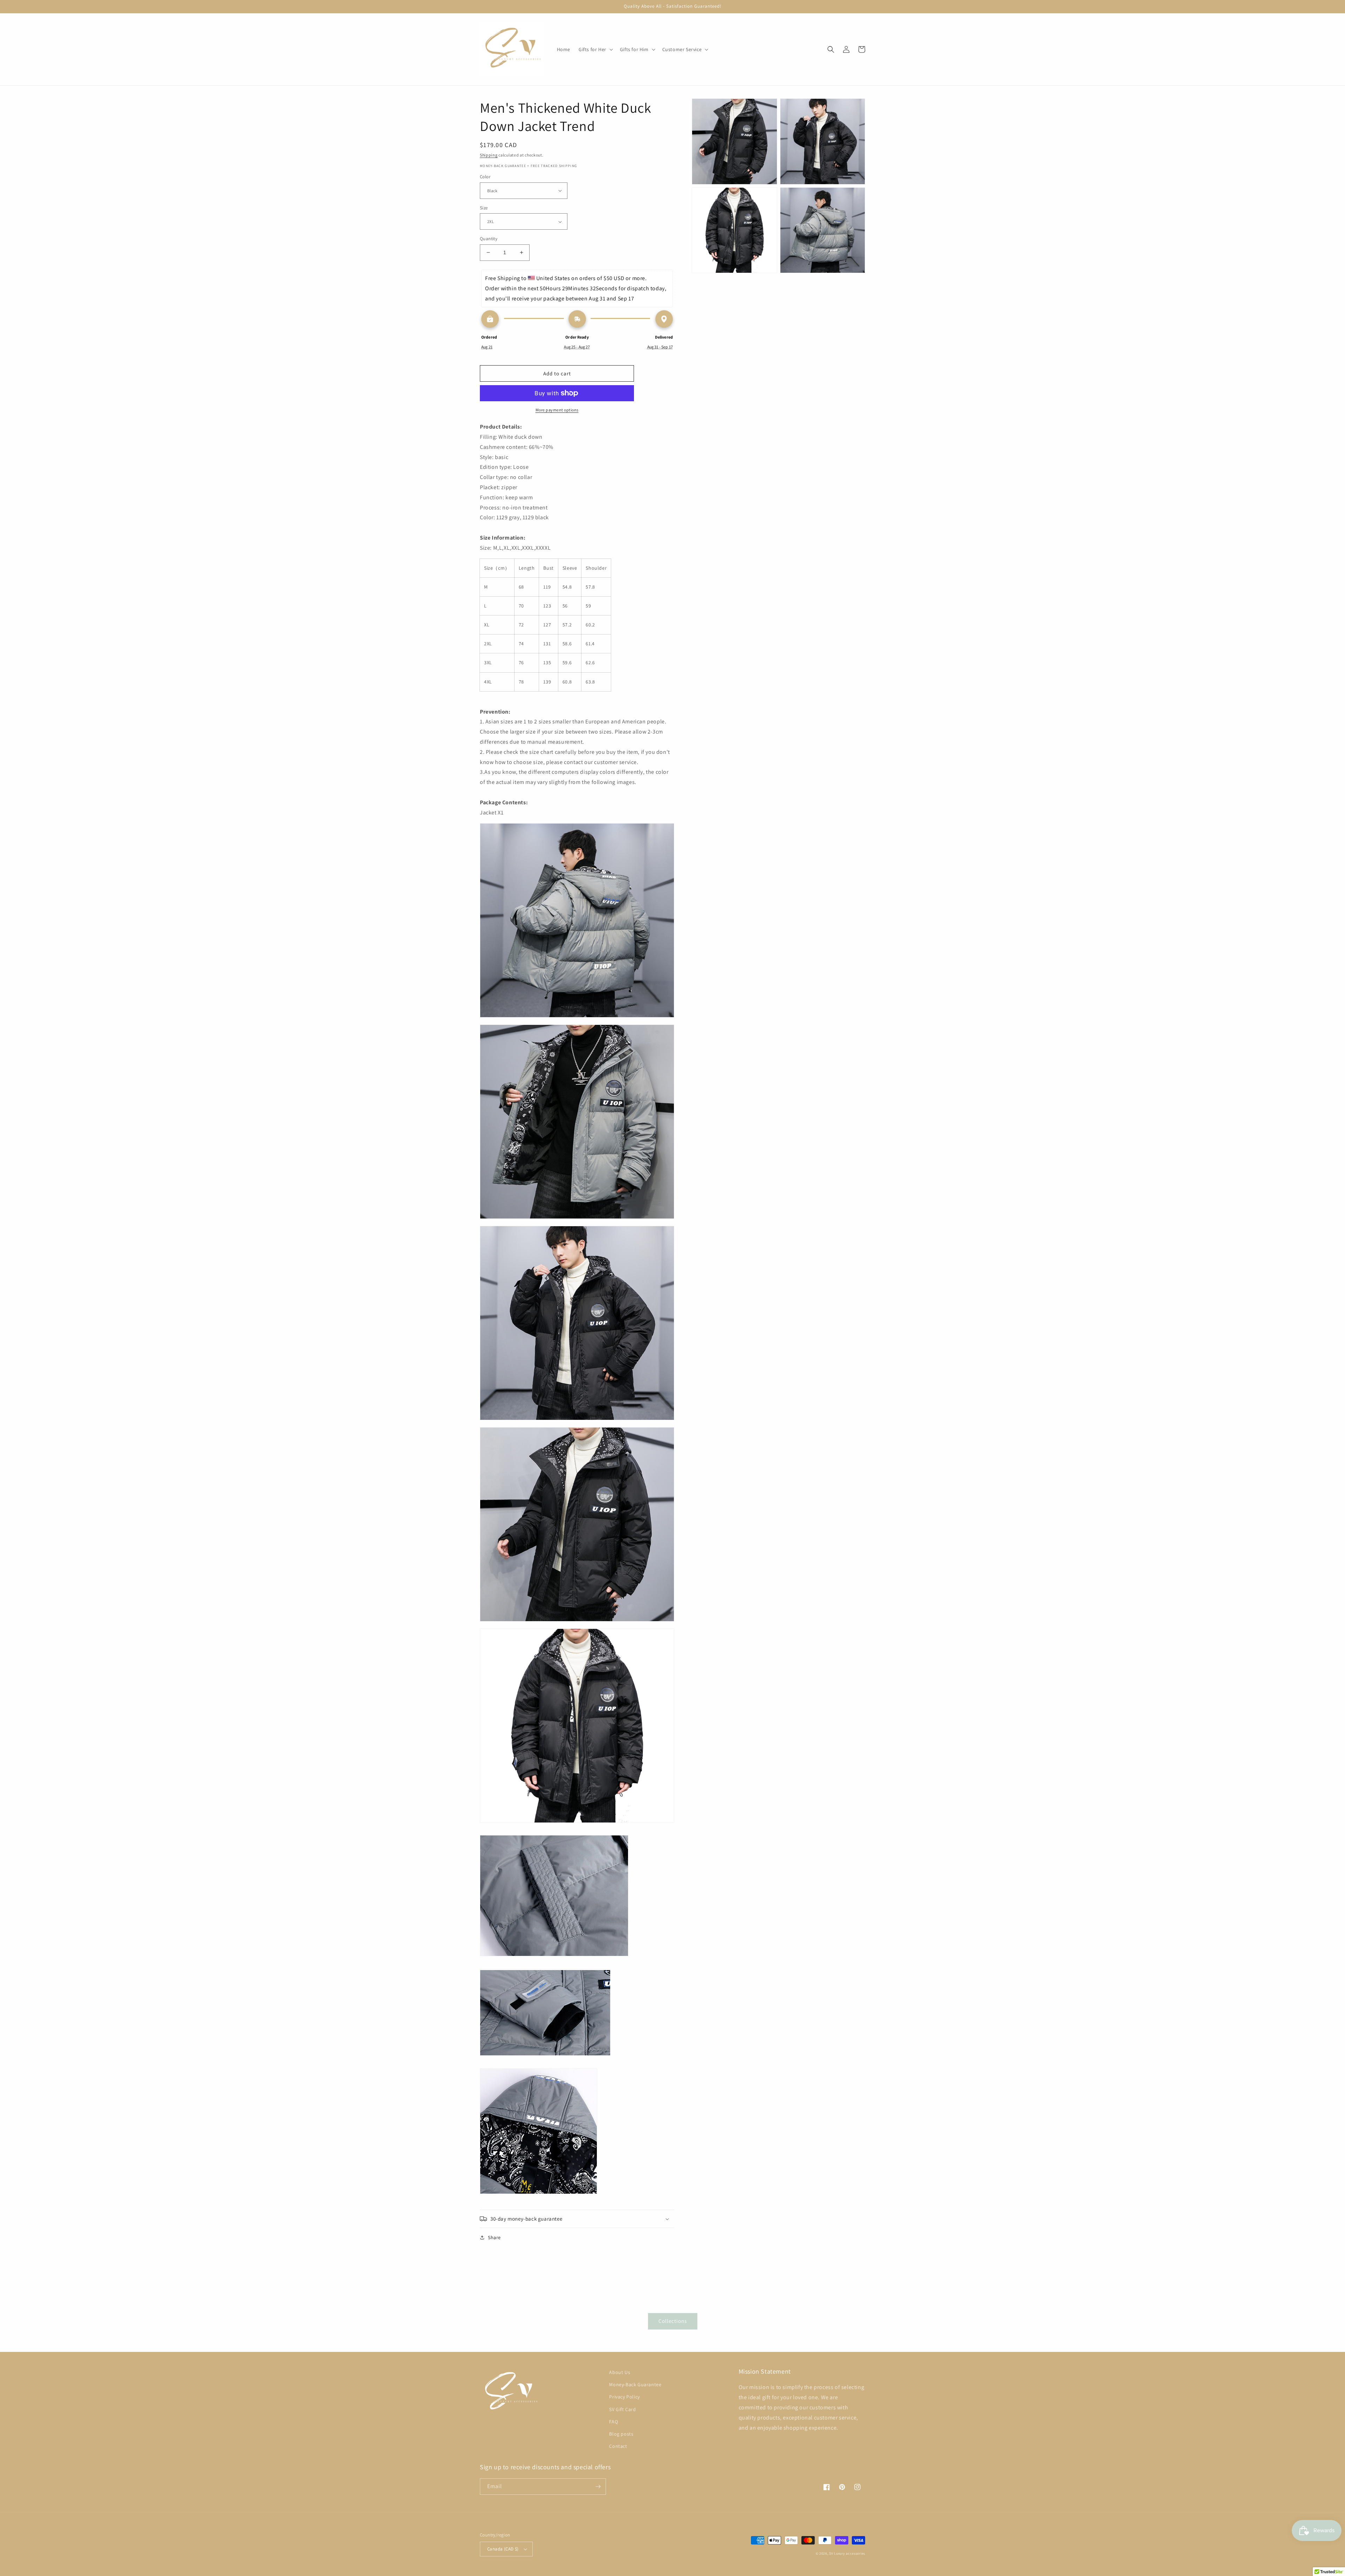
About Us (620, 2372)
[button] (595, 49)
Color (485, 177)
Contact (618, 2446)
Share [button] (494, 2237)
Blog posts (621, 2434)
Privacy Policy (624, 2397)
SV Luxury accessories (847, 2553)
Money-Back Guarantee (635, 2384)
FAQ (613, 2422)
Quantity (489, 239)
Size (484, 208)
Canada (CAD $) (503, 2549)
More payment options (557, 410)
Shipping (489, 155)
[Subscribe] (598, 2487)
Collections (673, 2321)
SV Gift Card (622, 2409)
